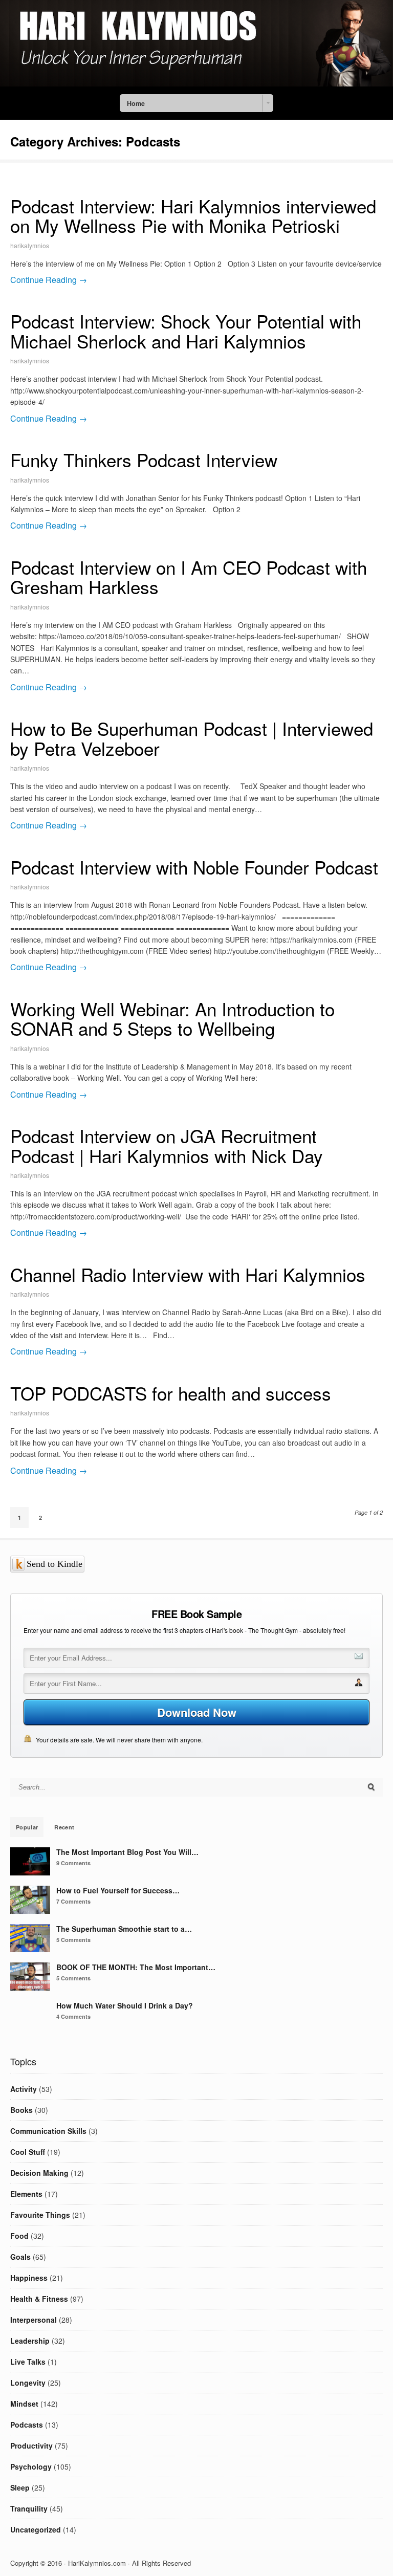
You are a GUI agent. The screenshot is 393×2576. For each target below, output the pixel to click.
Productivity (31, 2446)
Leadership (30, 2341)
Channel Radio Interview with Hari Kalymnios (188, 1274)
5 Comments (73, 1940)
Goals (20, 2257)
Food (19, 2236)
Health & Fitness (39, 2299)
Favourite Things (40, 2215)
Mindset (24, 2404)
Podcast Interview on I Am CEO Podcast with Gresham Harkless (189, 577)
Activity (24, 2089)
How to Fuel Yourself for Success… (118, 1890)
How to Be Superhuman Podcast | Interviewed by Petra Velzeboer (192, 738)
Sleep (20, 2487)
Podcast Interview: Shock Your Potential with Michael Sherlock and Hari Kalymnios (186, 331)
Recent (64, 1827)
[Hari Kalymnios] (196, 83)
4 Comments (73, 2016)
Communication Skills (48, 2131)
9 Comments (73, 1863)
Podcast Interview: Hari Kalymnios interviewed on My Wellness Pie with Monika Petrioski (193, 216)
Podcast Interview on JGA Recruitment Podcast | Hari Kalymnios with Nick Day (167, 1145)
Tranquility (29, 2508)
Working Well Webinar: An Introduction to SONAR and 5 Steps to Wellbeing (172, 1019)
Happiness (29, 2278)
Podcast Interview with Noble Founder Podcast (194, 867)
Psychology (31, 2466)
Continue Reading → (49, 280)
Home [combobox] (136, 103)
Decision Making (39, 2173)
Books (21, 2110)
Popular (27, 1827)
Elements (26, 2194)
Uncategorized (36, 2529)
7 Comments (73, 1901)
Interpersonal (34, 2320)
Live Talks (28, 2362)
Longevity (28, 2383)
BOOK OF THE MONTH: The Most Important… (136, 1967)
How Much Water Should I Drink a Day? (125, 2005)
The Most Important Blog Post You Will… (127, 1852)
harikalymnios (30, 245)
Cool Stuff (28, 2152)
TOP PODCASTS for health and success (171, 1393)
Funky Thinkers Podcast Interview (144, 460)
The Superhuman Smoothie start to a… (124, 1929)
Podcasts (27, 2425)
